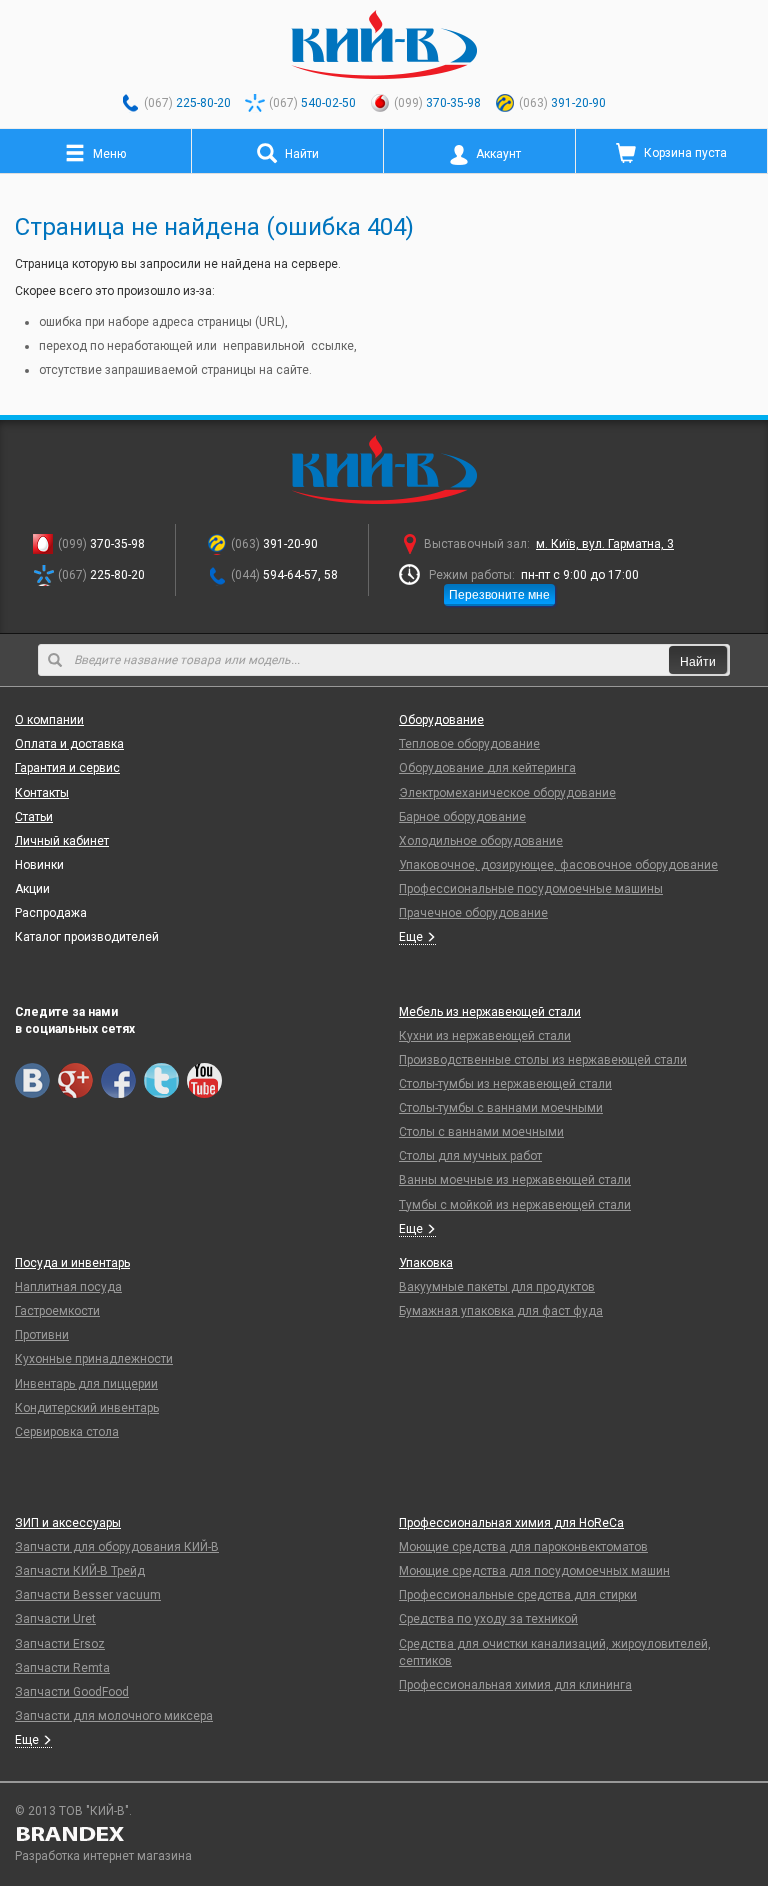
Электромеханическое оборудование (507, 793)
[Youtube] (204, 1080)
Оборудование (441, 720)
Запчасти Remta (62, 1668)
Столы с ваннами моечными (481, 1132)
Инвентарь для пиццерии (86, 1384)
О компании (49, 720)
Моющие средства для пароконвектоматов (523, 1547)
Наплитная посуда (68, 1287)
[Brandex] (384, 1834)
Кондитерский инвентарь (87, 1408)
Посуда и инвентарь (72, 1263)
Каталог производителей (87, 937)
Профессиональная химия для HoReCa (511, 1523)
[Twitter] (161, 1080)
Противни (42, 1335)
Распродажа (51, 913)
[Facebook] (118, 1080)
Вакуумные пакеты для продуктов (497, 1287)
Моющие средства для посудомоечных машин (534, 1571)
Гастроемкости (57, 1311)
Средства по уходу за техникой (488, 1619)
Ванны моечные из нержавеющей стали (515, 1180)
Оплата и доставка (69, 744)
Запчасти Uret (55, 1619)
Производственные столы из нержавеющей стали (543, 1060)
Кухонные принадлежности (94, 1359)
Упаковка (426, 1263)
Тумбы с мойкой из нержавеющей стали (515, 1205)
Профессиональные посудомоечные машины (531, 889)
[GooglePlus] (75, 1080)
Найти (698, 660)
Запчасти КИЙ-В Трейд (80, 1571)
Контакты (42, 793)
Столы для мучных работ (470, 1156)
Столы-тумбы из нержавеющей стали (505, 1084)
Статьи (34, 817)
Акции (32, 889)
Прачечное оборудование (473, 913)
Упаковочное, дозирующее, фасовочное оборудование (558, 865)
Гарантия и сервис (67, 768)
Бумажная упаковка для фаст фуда (501, 1311)
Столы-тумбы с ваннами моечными (501, 1108)
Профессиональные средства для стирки (518, 1595)
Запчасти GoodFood (72, 1692)
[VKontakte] (32, 1080)
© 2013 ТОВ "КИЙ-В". (73, 1811)
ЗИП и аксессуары (68, 1523)
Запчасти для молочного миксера (114, 1716)
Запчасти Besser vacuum (88, 1595)
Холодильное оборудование (481, 841)
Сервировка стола (67, 1432)
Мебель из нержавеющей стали (490, 1012)
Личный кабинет (62, 841)
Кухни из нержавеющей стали (485, 1036)
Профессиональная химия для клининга (515, 1685)
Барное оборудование (462, 817)
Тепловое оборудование (469, 744)
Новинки (39, 865)
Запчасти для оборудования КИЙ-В (117, 1547)
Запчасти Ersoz (60, 1644)
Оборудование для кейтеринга (487, 768)
